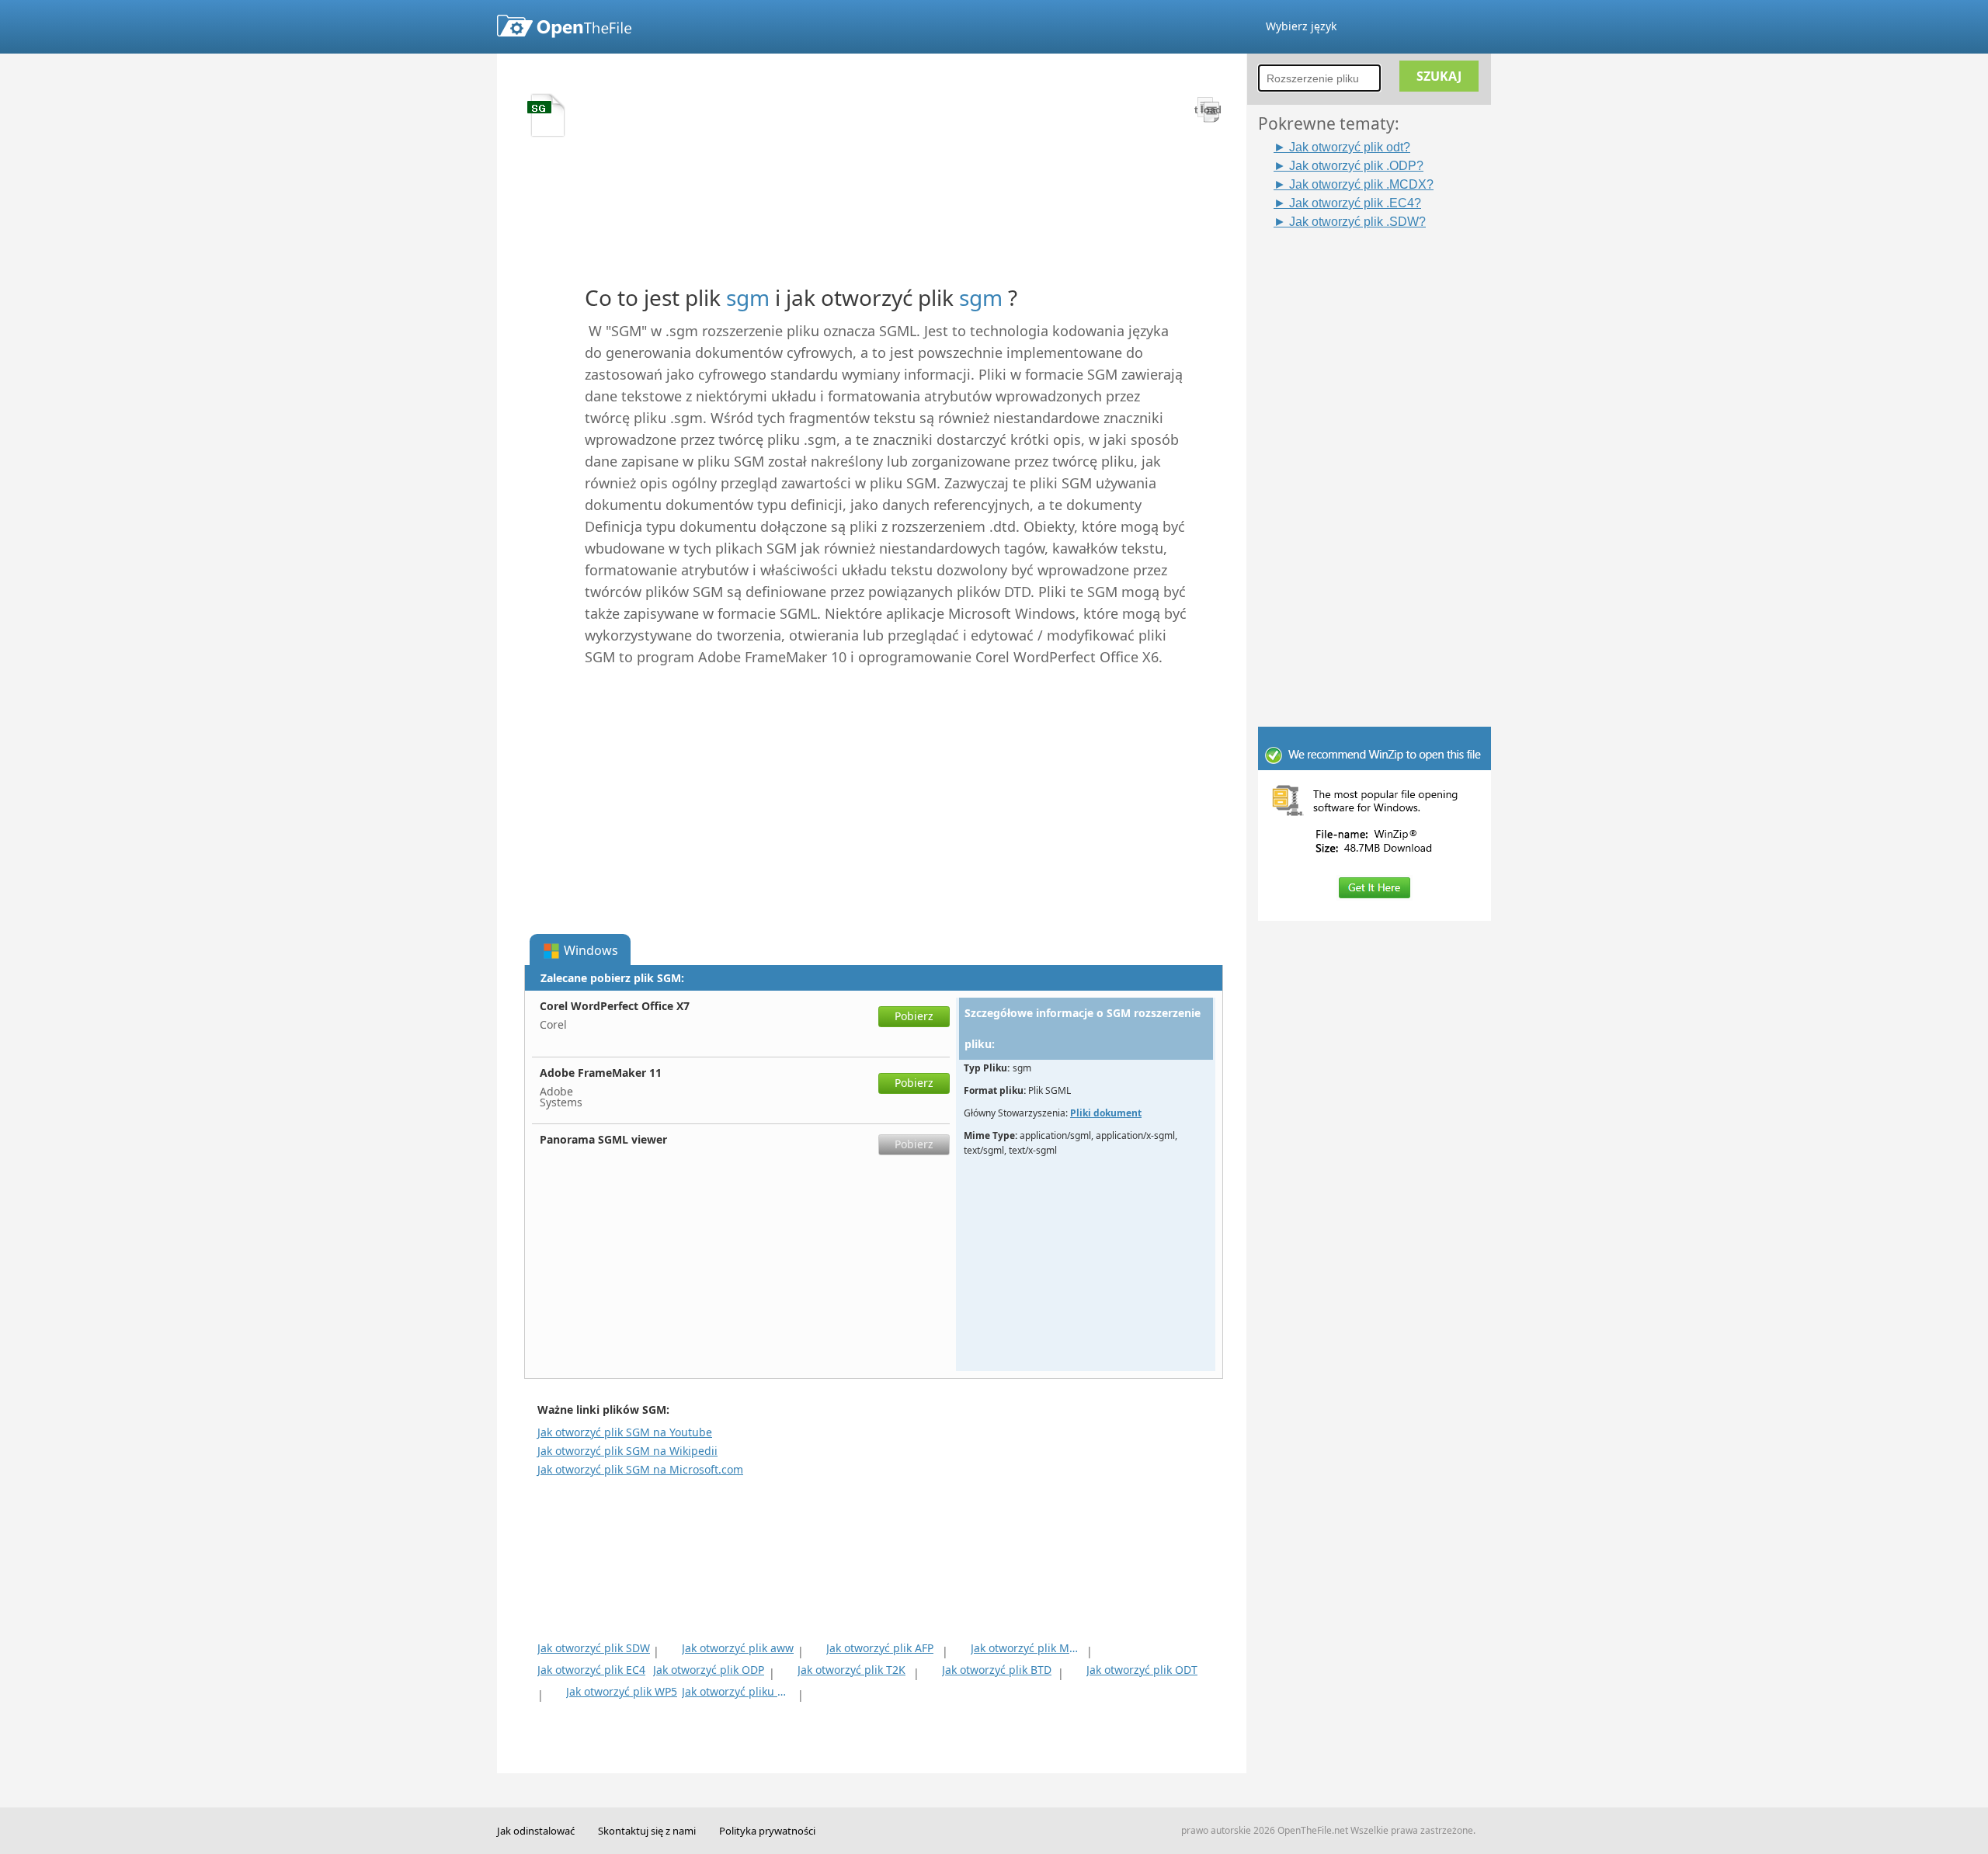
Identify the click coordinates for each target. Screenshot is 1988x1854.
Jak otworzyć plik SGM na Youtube (625, 1432)
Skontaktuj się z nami (647, 1831)
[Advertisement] (1382, 463)
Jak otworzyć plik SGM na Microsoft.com (640, 1469)
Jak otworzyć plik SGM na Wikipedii (627, 1451)
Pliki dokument (1106, 1113)
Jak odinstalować (536, 1831)
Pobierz (914, 1016)
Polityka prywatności (767, 1831)
